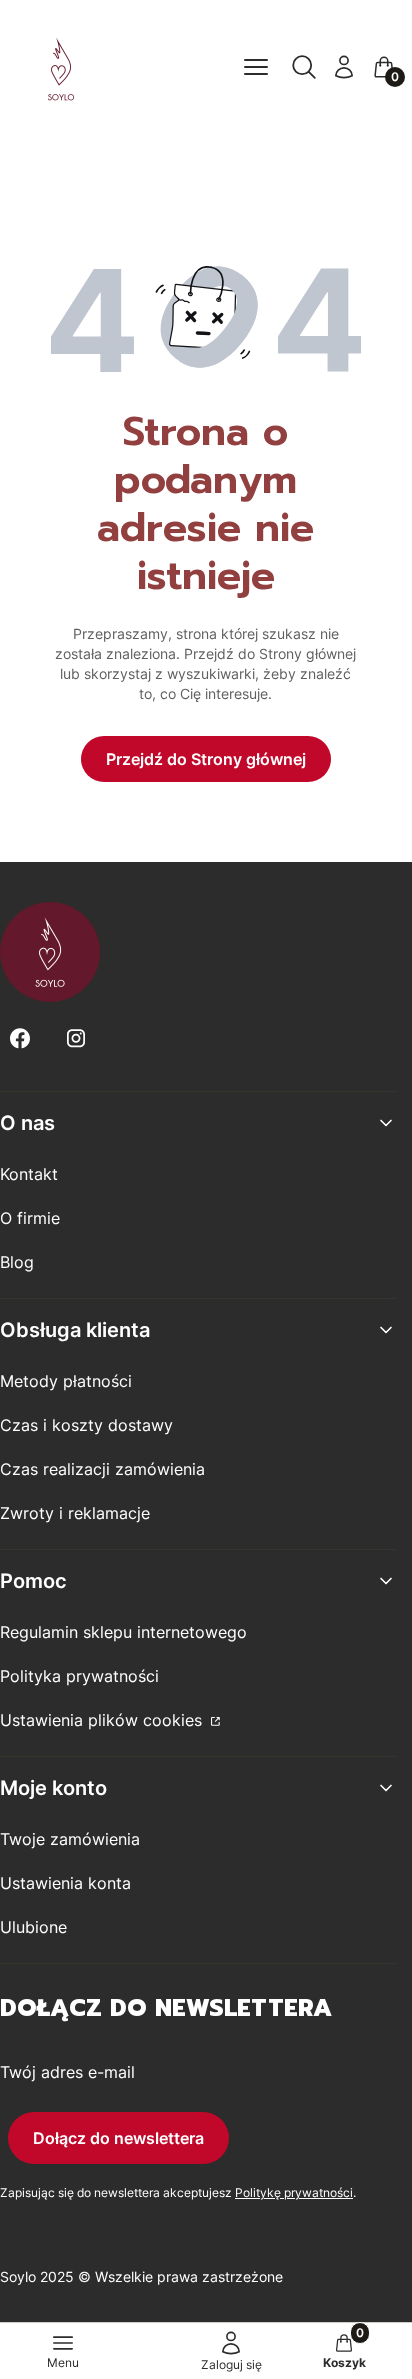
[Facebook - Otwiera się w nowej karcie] (20, 1038)
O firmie (30, 1218)
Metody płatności (66, 1381)
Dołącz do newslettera (118, 2138)
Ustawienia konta (65, 1883)
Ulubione (33, 1927)
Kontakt (29, 1174)
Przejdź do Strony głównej (206, 759)
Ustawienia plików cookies (103, 1720)
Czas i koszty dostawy (86, 1425)
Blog (17, 1262)
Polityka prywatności (79, 1676)
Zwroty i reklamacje (75, 1513)
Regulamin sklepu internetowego (123, 1632)
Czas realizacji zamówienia (102, 1469)
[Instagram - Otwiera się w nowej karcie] (76, 1038)
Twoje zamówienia (70, 1839)
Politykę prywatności (294, 2192)
